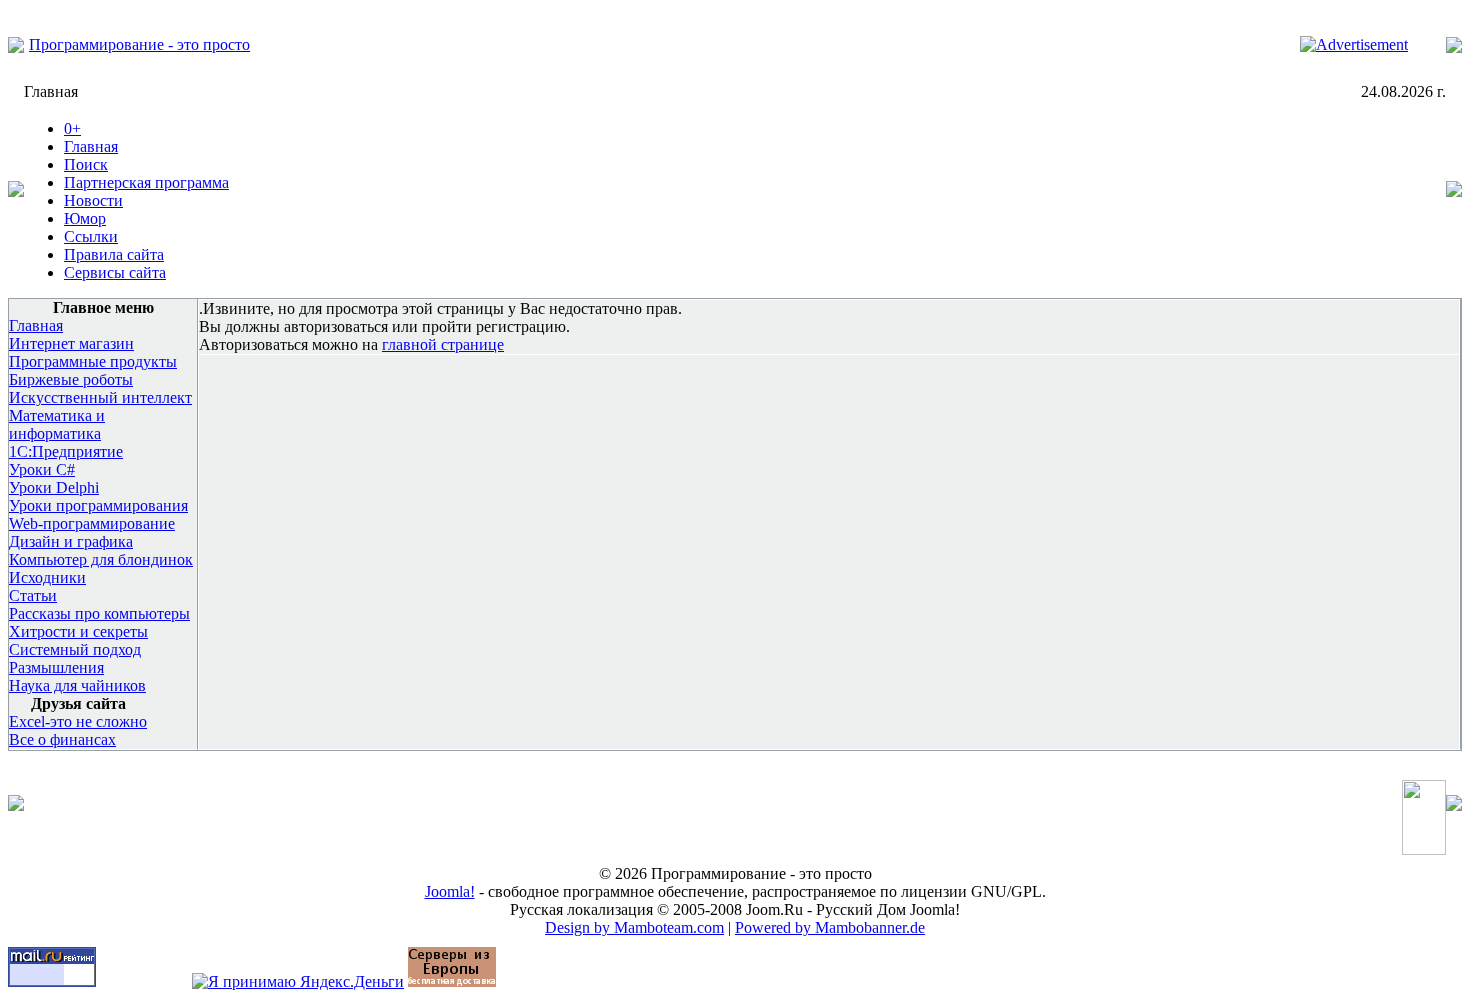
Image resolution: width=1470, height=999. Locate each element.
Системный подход (75, 649)
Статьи (33, 595)
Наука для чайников (77, 685)
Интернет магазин (71, 343)
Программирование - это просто (139, 44)
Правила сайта (114, 254)
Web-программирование (92, 523)
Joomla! (450, 891)
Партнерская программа (146, 182)
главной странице (443, 344)
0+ (72, 128)
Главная (91, 146)
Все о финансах (62, 739)
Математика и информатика (57, 424)
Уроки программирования (98, 505)
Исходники (47, 577)
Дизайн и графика (71, 541)
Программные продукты (93, 361)
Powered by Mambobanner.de (830, 927)
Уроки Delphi (54, 487)
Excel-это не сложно (78, 721)
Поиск (86, 164)
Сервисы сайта (115, 272)
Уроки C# (42, 469)
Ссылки (91, 236)
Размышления (56, 667)
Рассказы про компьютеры (99, 613)
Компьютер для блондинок (101, 559)
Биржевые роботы (71, 379)
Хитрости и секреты (78, 631)
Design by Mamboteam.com (634, 927)
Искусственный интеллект (100, 397)
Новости (93, 200)
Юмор (85, 218)
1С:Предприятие (66, 451)
